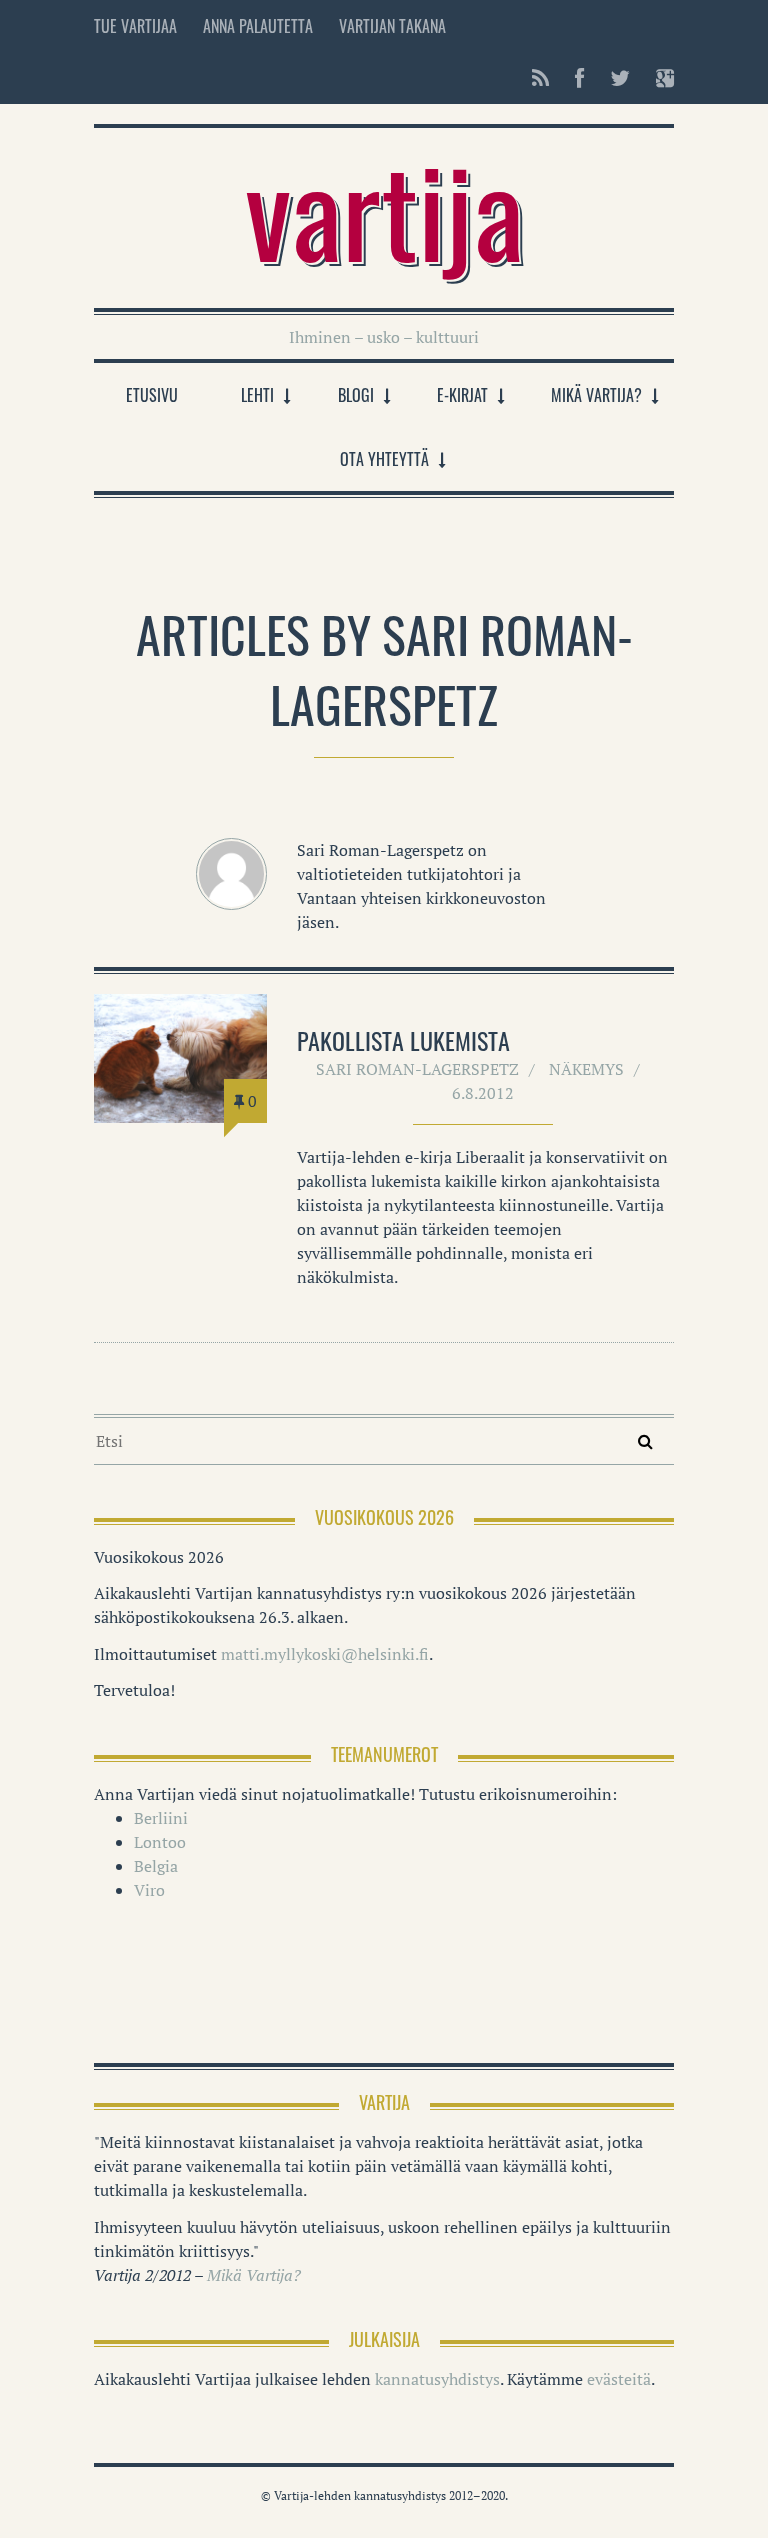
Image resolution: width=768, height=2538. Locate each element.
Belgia (156, 1866)
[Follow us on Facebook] (579, 78)
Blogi (356, 395)
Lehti (257, 395)
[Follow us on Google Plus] (659, 78)
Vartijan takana (392, 26)
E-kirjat (462, 395)
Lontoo (160, 1842)
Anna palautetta (258, 26)
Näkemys (586, 1069)
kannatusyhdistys (437, 2379)
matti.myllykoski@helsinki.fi (325, 1654)
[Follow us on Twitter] (620, 78)
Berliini (161, 1818)
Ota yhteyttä (384, 459)
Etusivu (152, 395)
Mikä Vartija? (596, 395)
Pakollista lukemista (403, 1040)
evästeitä (619, 2379)
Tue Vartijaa (135, 26)
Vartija (384, 208)
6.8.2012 (483, 1093)
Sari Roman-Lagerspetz (417, 1069)
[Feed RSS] (540, 78)
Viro (149, 1890)
